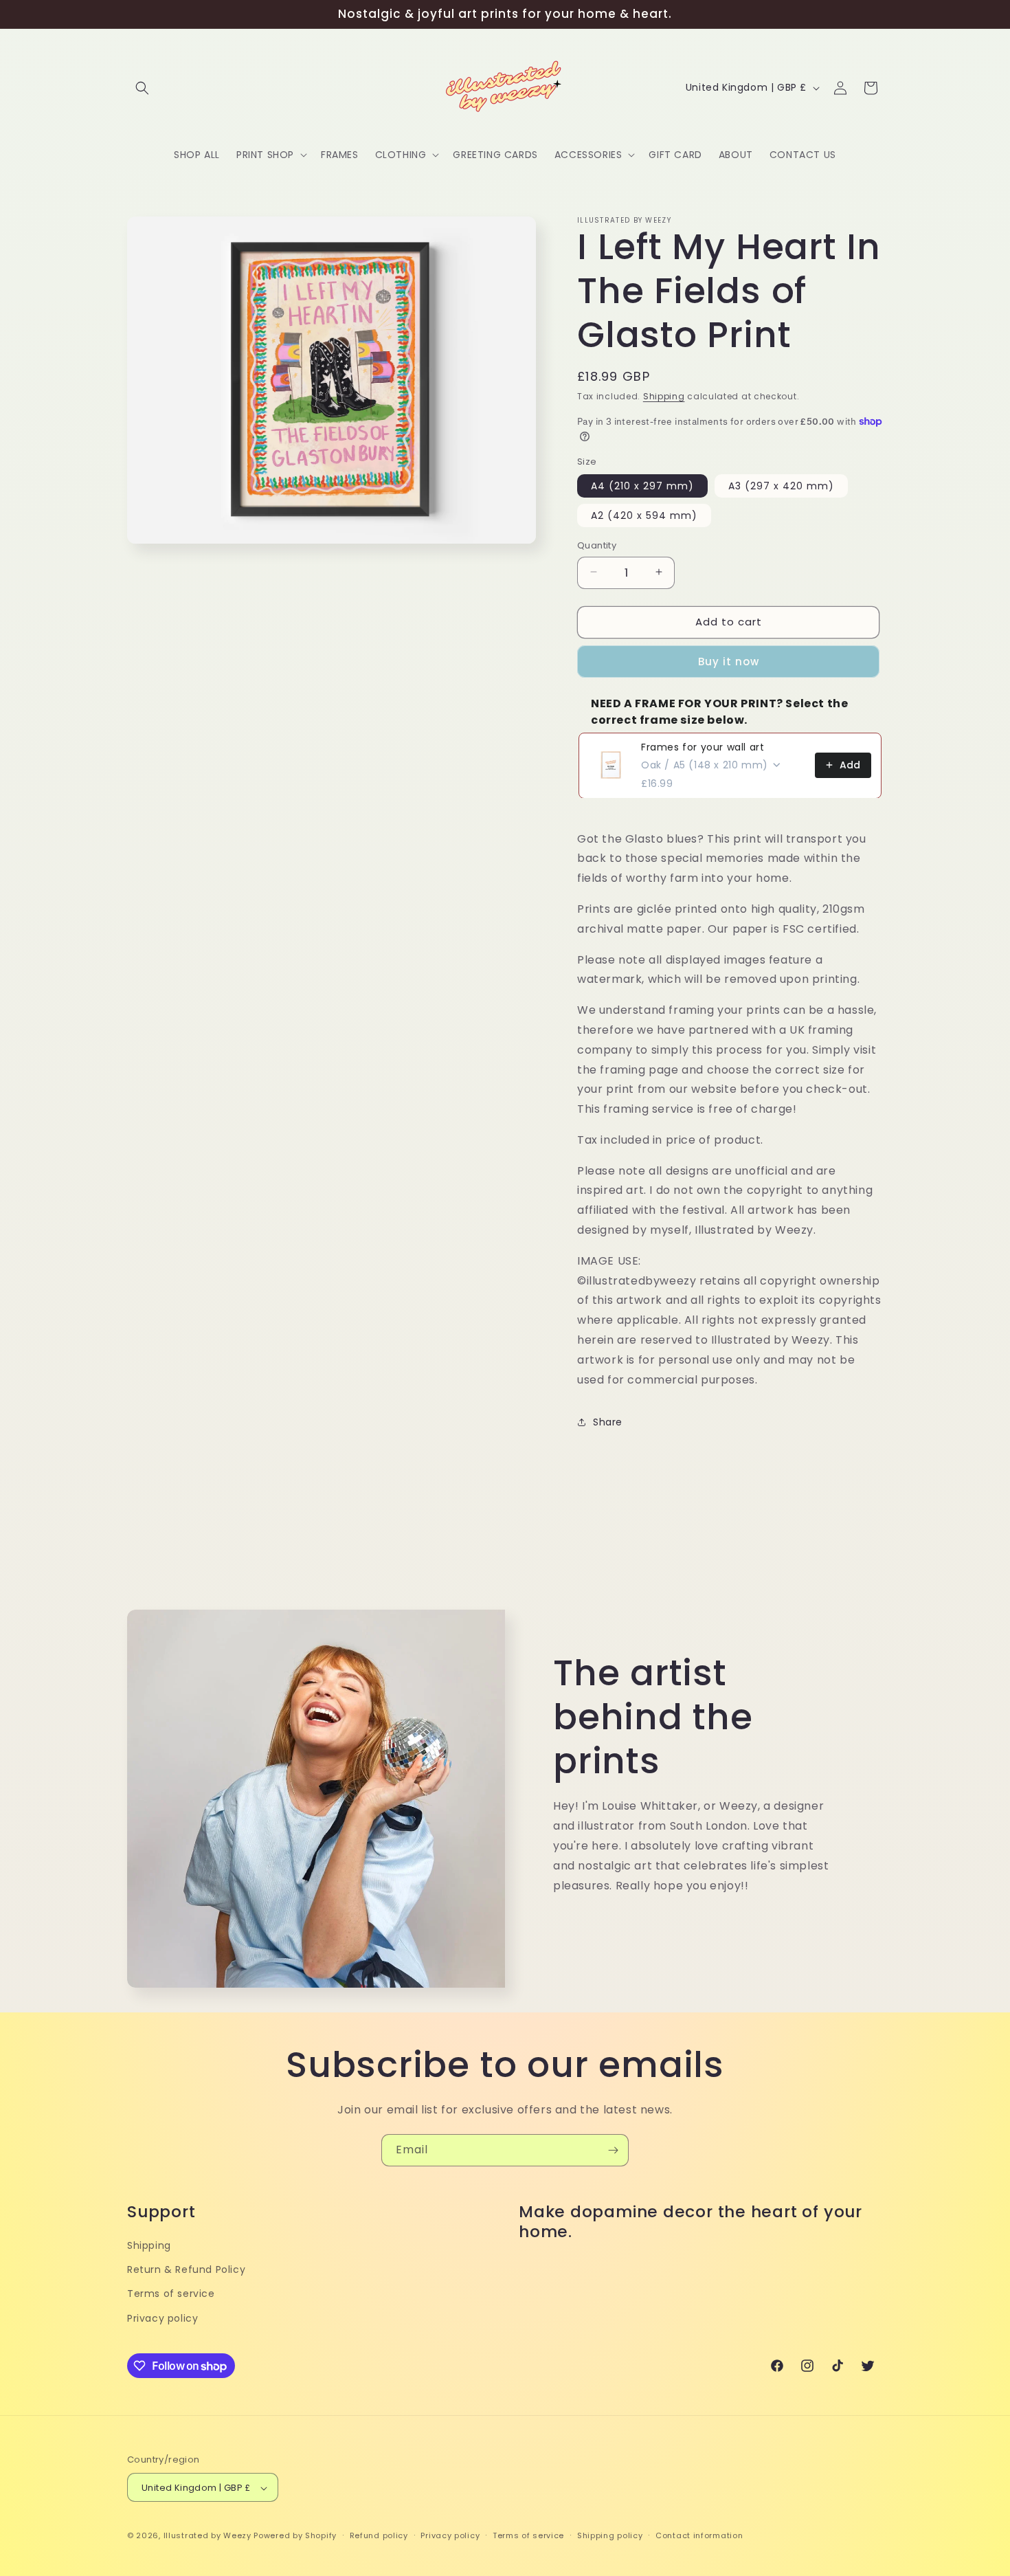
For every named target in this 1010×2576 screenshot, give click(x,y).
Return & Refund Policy (186, 2269)
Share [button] (608, 1421)
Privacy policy (162, 2318)
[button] (142, 88)
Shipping (664, 396)
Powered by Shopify (295, 2536)
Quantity (597, 545)
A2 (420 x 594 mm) (644, 515)
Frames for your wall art (703, 746)
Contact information (699, 2535)
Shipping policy (610, 2535)
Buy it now (729, 661)
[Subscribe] (613, 2150)
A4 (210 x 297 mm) (642, 485)
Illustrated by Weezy (207, 2536)
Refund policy (379, 2535)
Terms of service (171, 2294)
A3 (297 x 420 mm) (781, 485)
